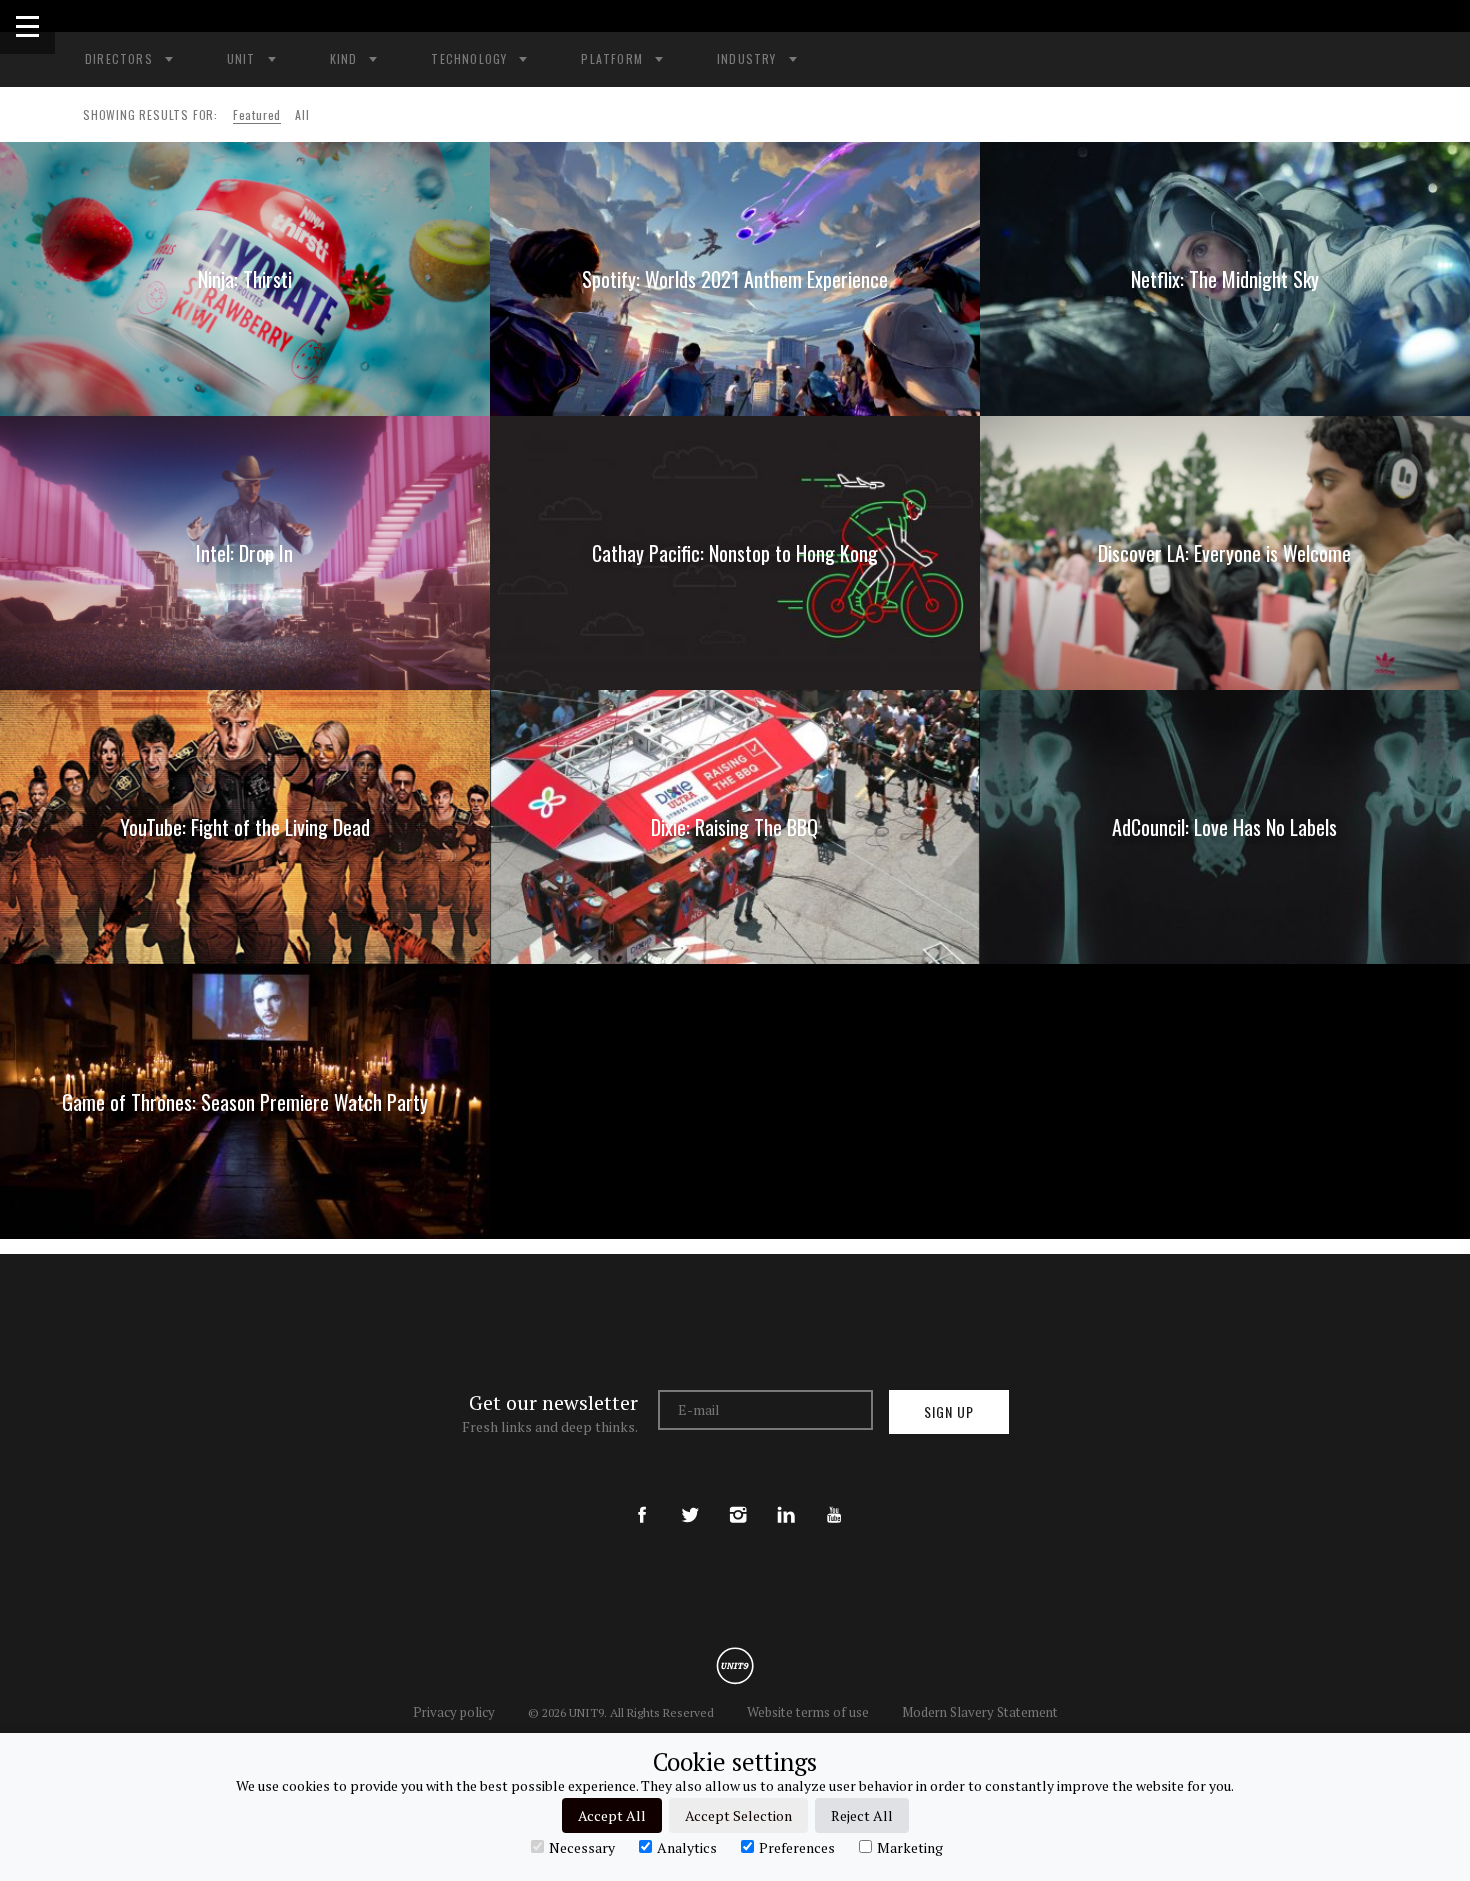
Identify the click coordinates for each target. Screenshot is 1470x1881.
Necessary (582, 1847)
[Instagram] (738, 1498)
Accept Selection (738, 1815)
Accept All (612, 1815)
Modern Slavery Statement (980, 1712)
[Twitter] (690, 1498)
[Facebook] (642, 1498)
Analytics (687, 1847)
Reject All (862, 1815)
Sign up (949, 1411)
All (302, 114)
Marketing (910, 1847)
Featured (257, 114)
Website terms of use (808, 1712)
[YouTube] (834, 1498)
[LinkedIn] (786, 1498)
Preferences (797, 1847)
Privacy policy (454, 1712)
